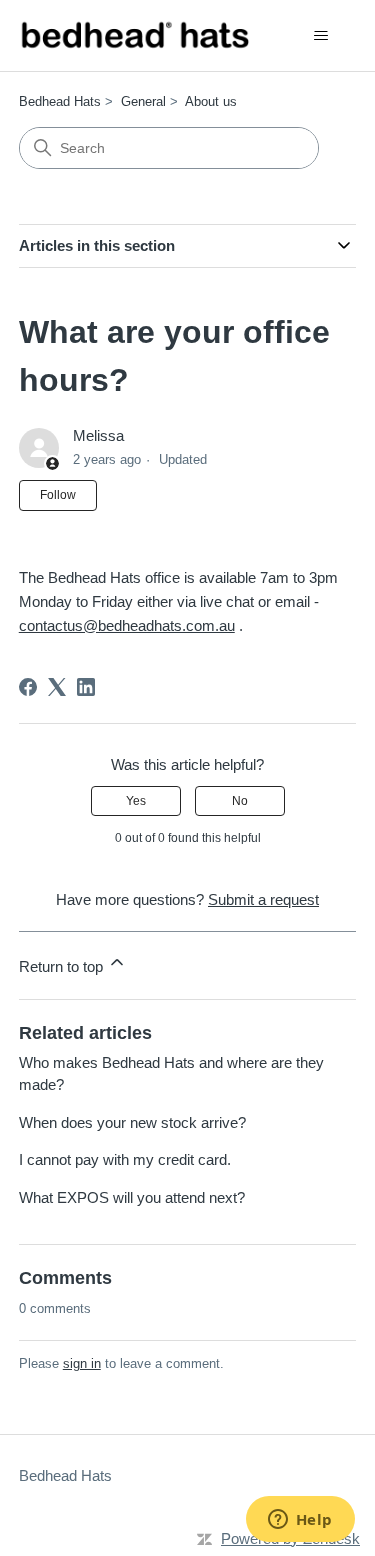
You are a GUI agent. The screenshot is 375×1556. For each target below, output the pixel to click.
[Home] (134, 35)
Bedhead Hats (60, 101)
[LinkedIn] (86, 687)
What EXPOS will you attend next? (132, 1197)
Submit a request (263, 899)
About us (211, 101)
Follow (58, 495)
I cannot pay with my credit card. (125, 1159)
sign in (82, 1363)
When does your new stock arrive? (132, 1122)
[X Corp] (57, 687)
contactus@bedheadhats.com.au (127, 625)
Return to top (63, 966)
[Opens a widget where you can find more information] (300, 1521)
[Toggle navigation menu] (320, 36)
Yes (136, 801)
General (143, 101)
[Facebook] (28, 687)
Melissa (98, 435)
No (240, 801)
